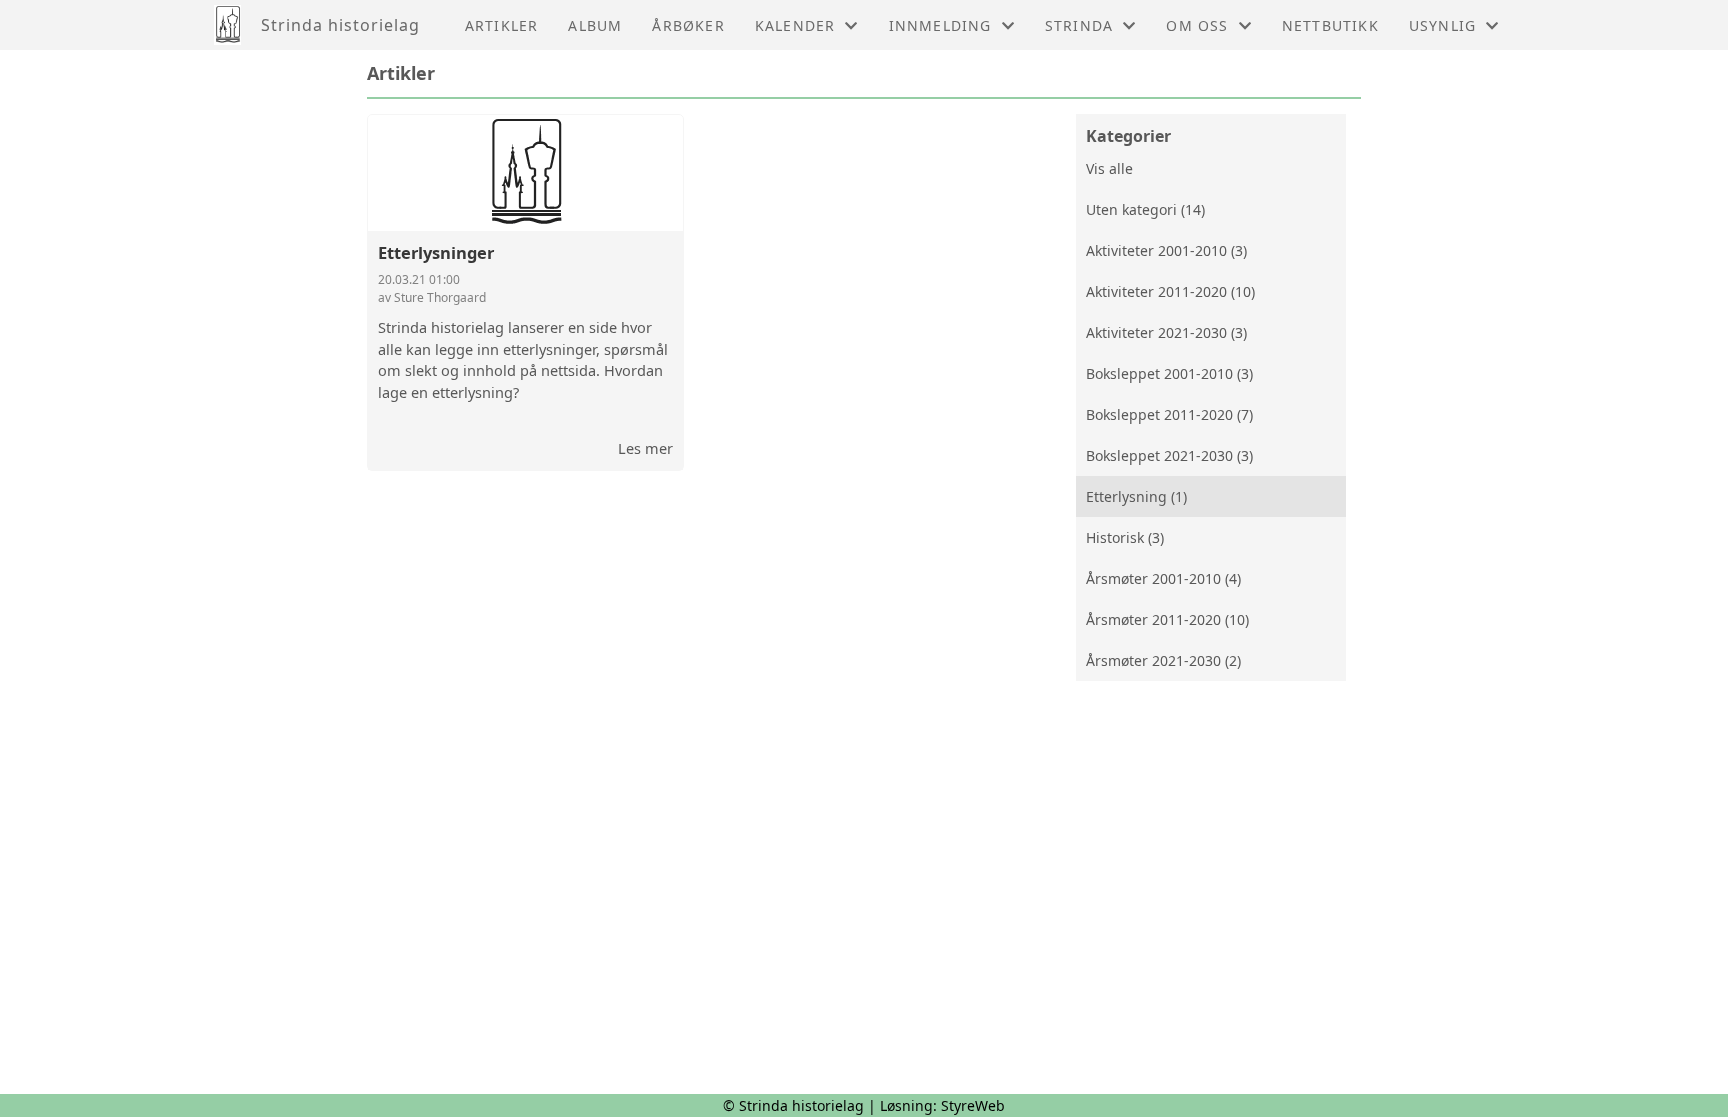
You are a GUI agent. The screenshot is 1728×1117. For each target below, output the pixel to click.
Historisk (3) (1125, 537)
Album (595, 25)
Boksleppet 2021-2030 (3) (1169, 455)
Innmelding (940, 25)
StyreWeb (973, 1105)
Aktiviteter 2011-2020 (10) (1170, 291)
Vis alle (1109, 168)
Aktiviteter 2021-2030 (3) (1166, 332)
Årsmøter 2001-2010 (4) (1163, 578)
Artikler (502, 25)
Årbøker (688, 25)
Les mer (645, 448)
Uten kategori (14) (1145, 209)
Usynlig (1442, 25)
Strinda (1079, 25)
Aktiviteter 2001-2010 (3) (1166, 250)
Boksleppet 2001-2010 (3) (1169, 373)
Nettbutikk (1330, 25)
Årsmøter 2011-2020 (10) (1167, 619)
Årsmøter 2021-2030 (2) (1163, 660)
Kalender (795, 25)
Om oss (1197, 25)
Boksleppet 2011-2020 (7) (1169, 414)
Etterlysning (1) (1136, 496)
